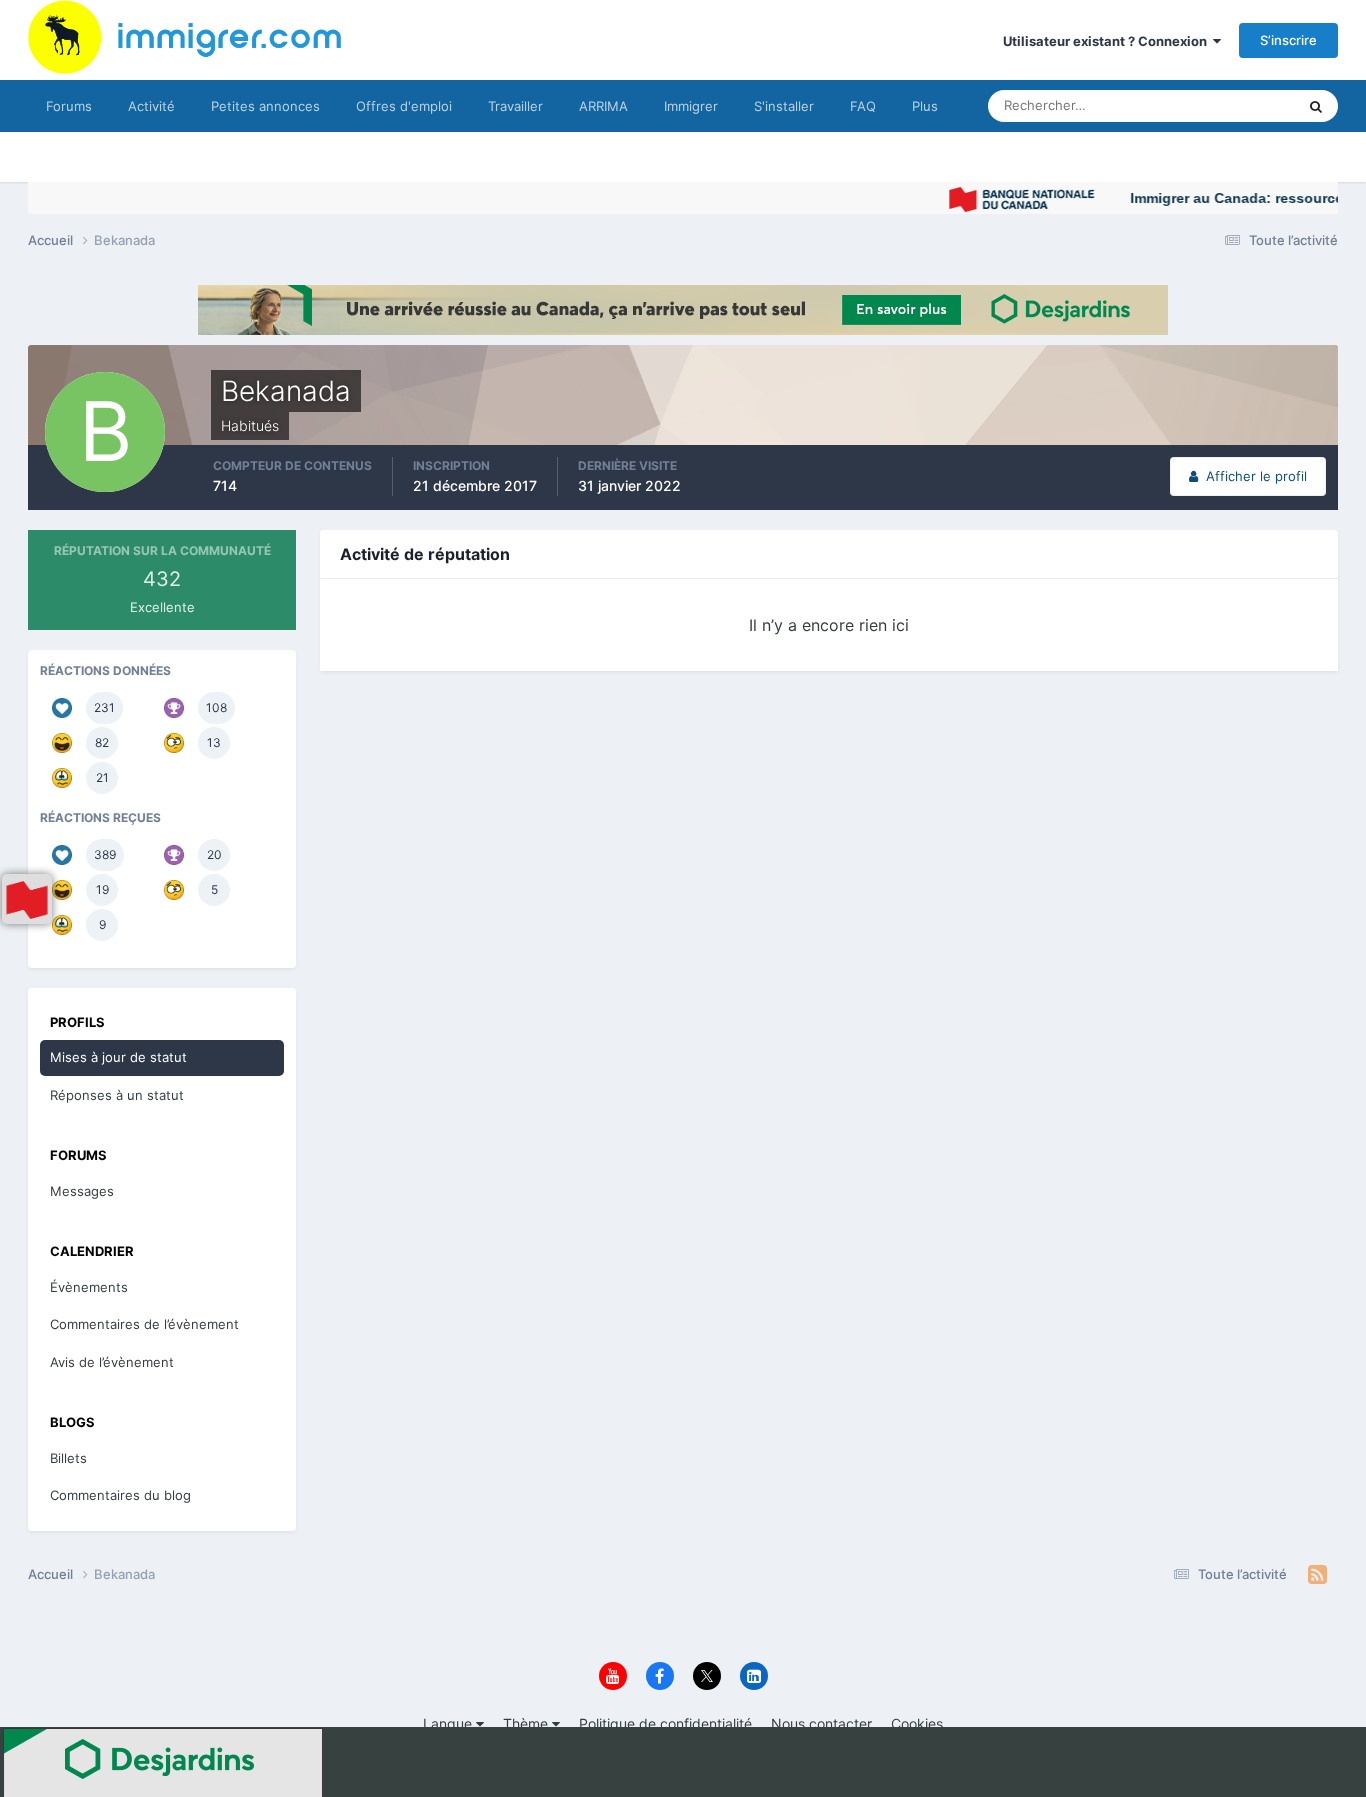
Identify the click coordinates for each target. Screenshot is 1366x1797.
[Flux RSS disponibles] (1317, 1575)
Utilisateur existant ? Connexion (1108, 41)
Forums (69, 106)
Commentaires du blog (120, 1495)
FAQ (863, 106)
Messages (82, 1191)
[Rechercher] (1316, 106)
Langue (449, 1723)
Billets (68, 1458)
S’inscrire (1288, 40)
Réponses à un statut (117, 1095)
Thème (527, 1723)
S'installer (784, 106)
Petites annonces (265, 106)
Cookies (917, 1723)
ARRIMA (603, 106)
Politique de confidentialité (665, 1723)
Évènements (89, 1287)
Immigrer (691, 106)
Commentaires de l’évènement (144, 1324)
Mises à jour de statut (1207, 105)
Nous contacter (821, 1723)
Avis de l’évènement (112, 1362)
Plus (925, 106)
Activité (151, 106)
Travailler (515, 106)
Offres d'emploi (404, 106)
